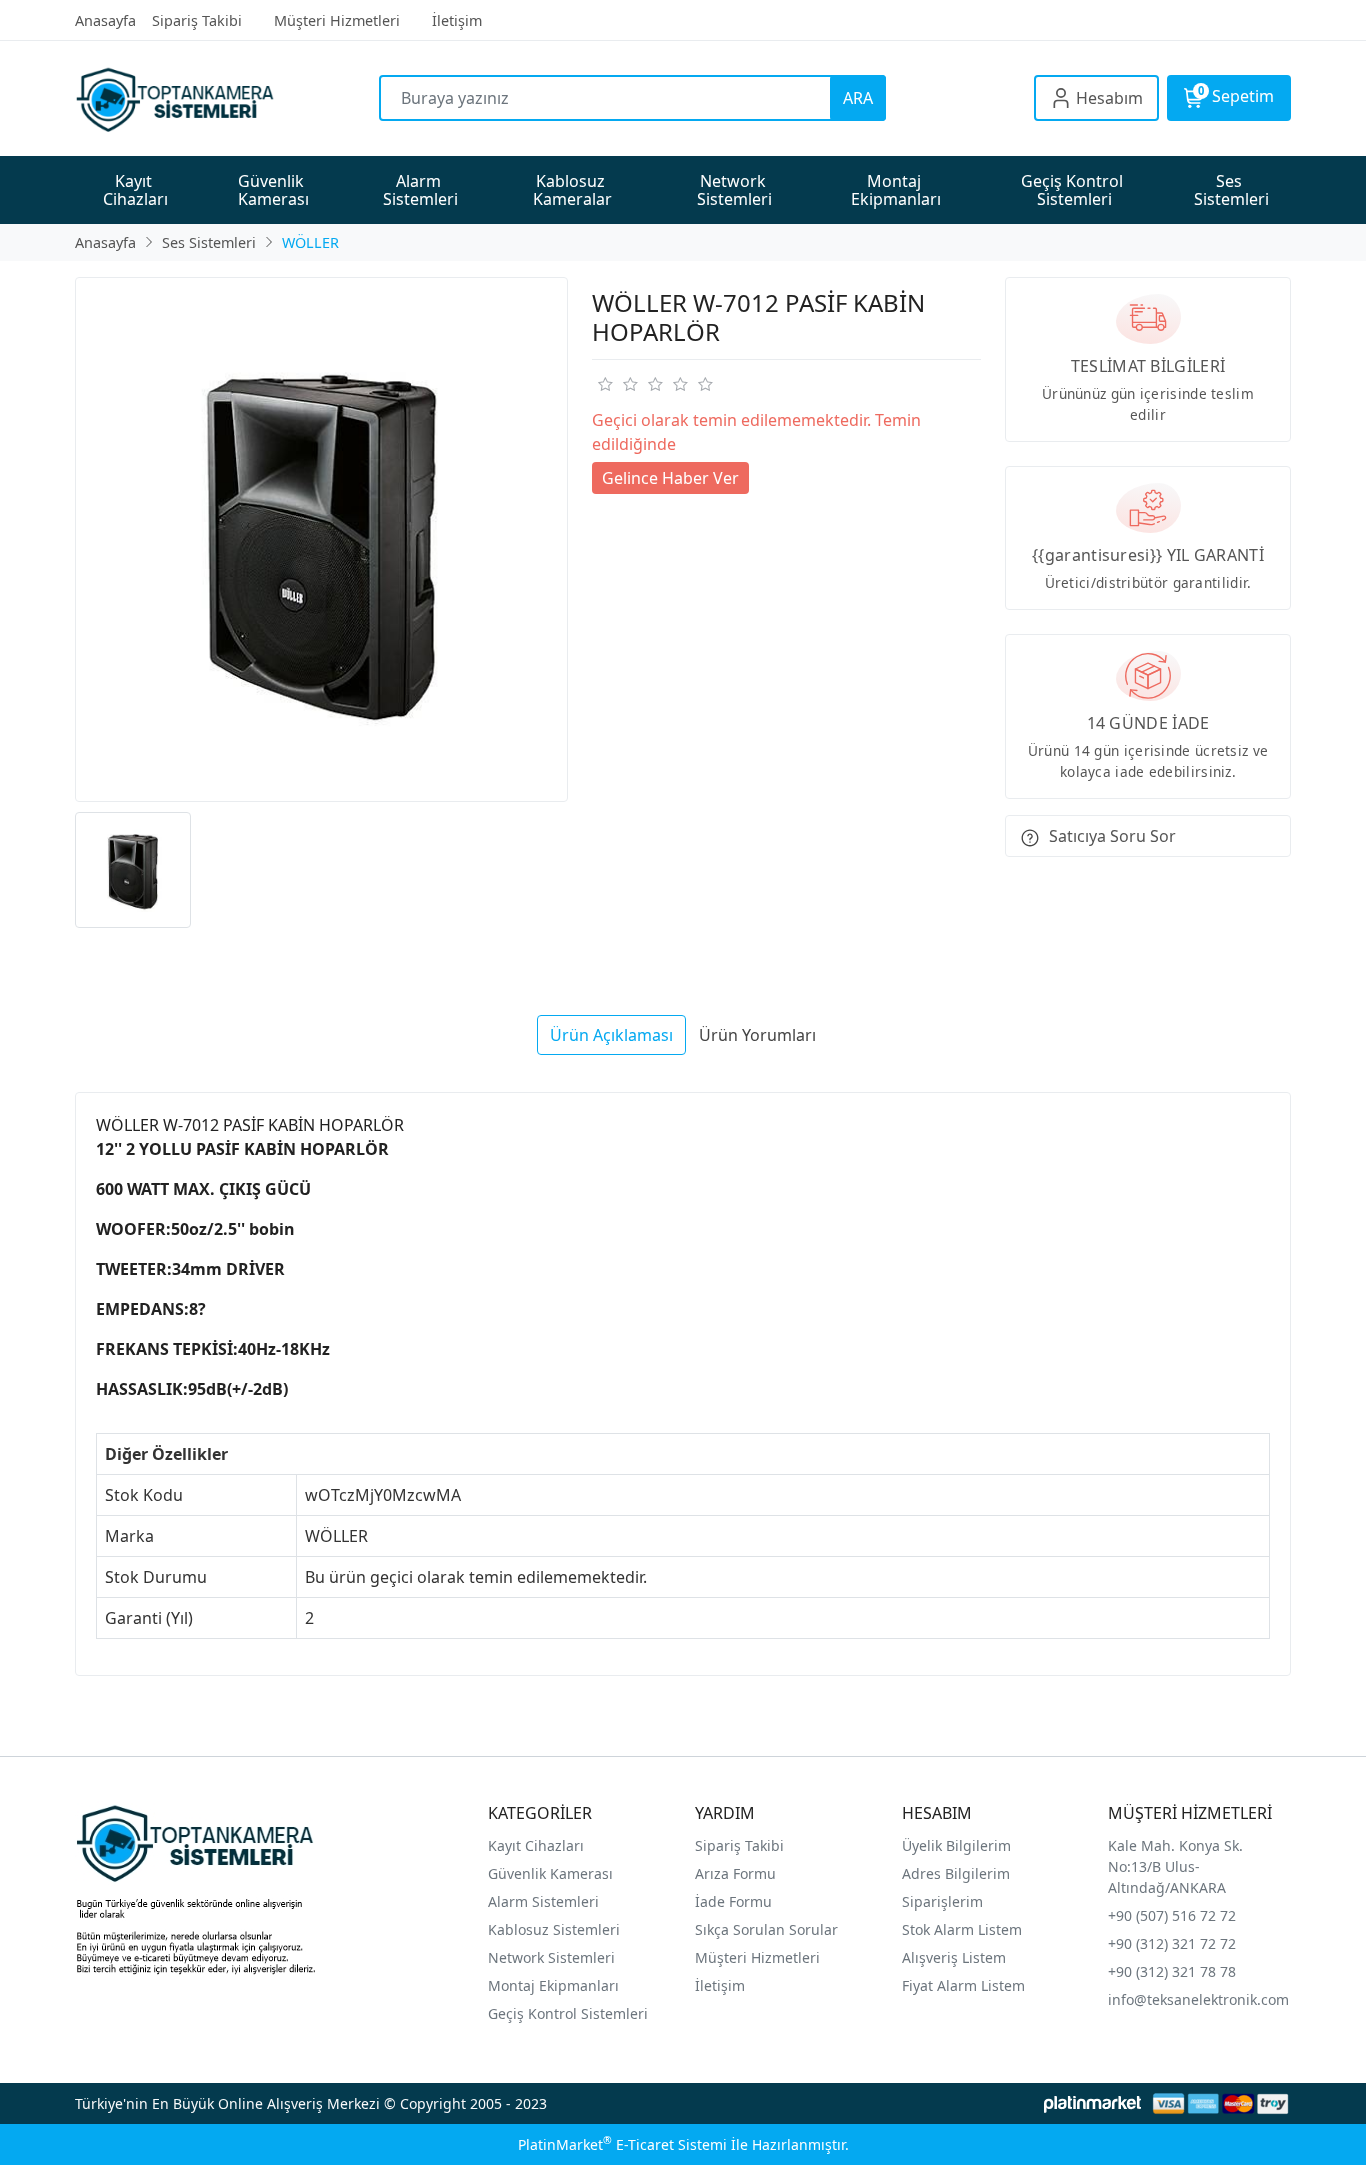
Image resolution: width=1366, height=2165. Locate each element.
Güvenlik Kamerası (550, 1873)
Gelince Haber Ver (670, 478)
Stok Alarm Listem (962, 1929)
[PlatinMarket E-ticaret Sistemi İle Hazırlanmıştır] (1092, 2103)
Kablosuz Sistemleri (554, 1929)
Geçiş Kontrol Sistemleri (568, 2013)
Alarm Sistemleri (543, 1901)
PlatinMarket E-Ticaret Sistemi (622, 2144)
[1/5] (604, 384)
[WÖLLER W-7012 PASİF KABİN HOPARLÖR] (321, 539)
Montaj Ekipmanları (553, 1985)
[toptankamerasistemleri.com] (227, 98)
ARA (858, 98)
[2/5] (617, 384)
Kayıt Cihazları (536, 1845)
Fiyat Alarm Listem (963, 1985)
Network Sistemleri (553, 1957)
